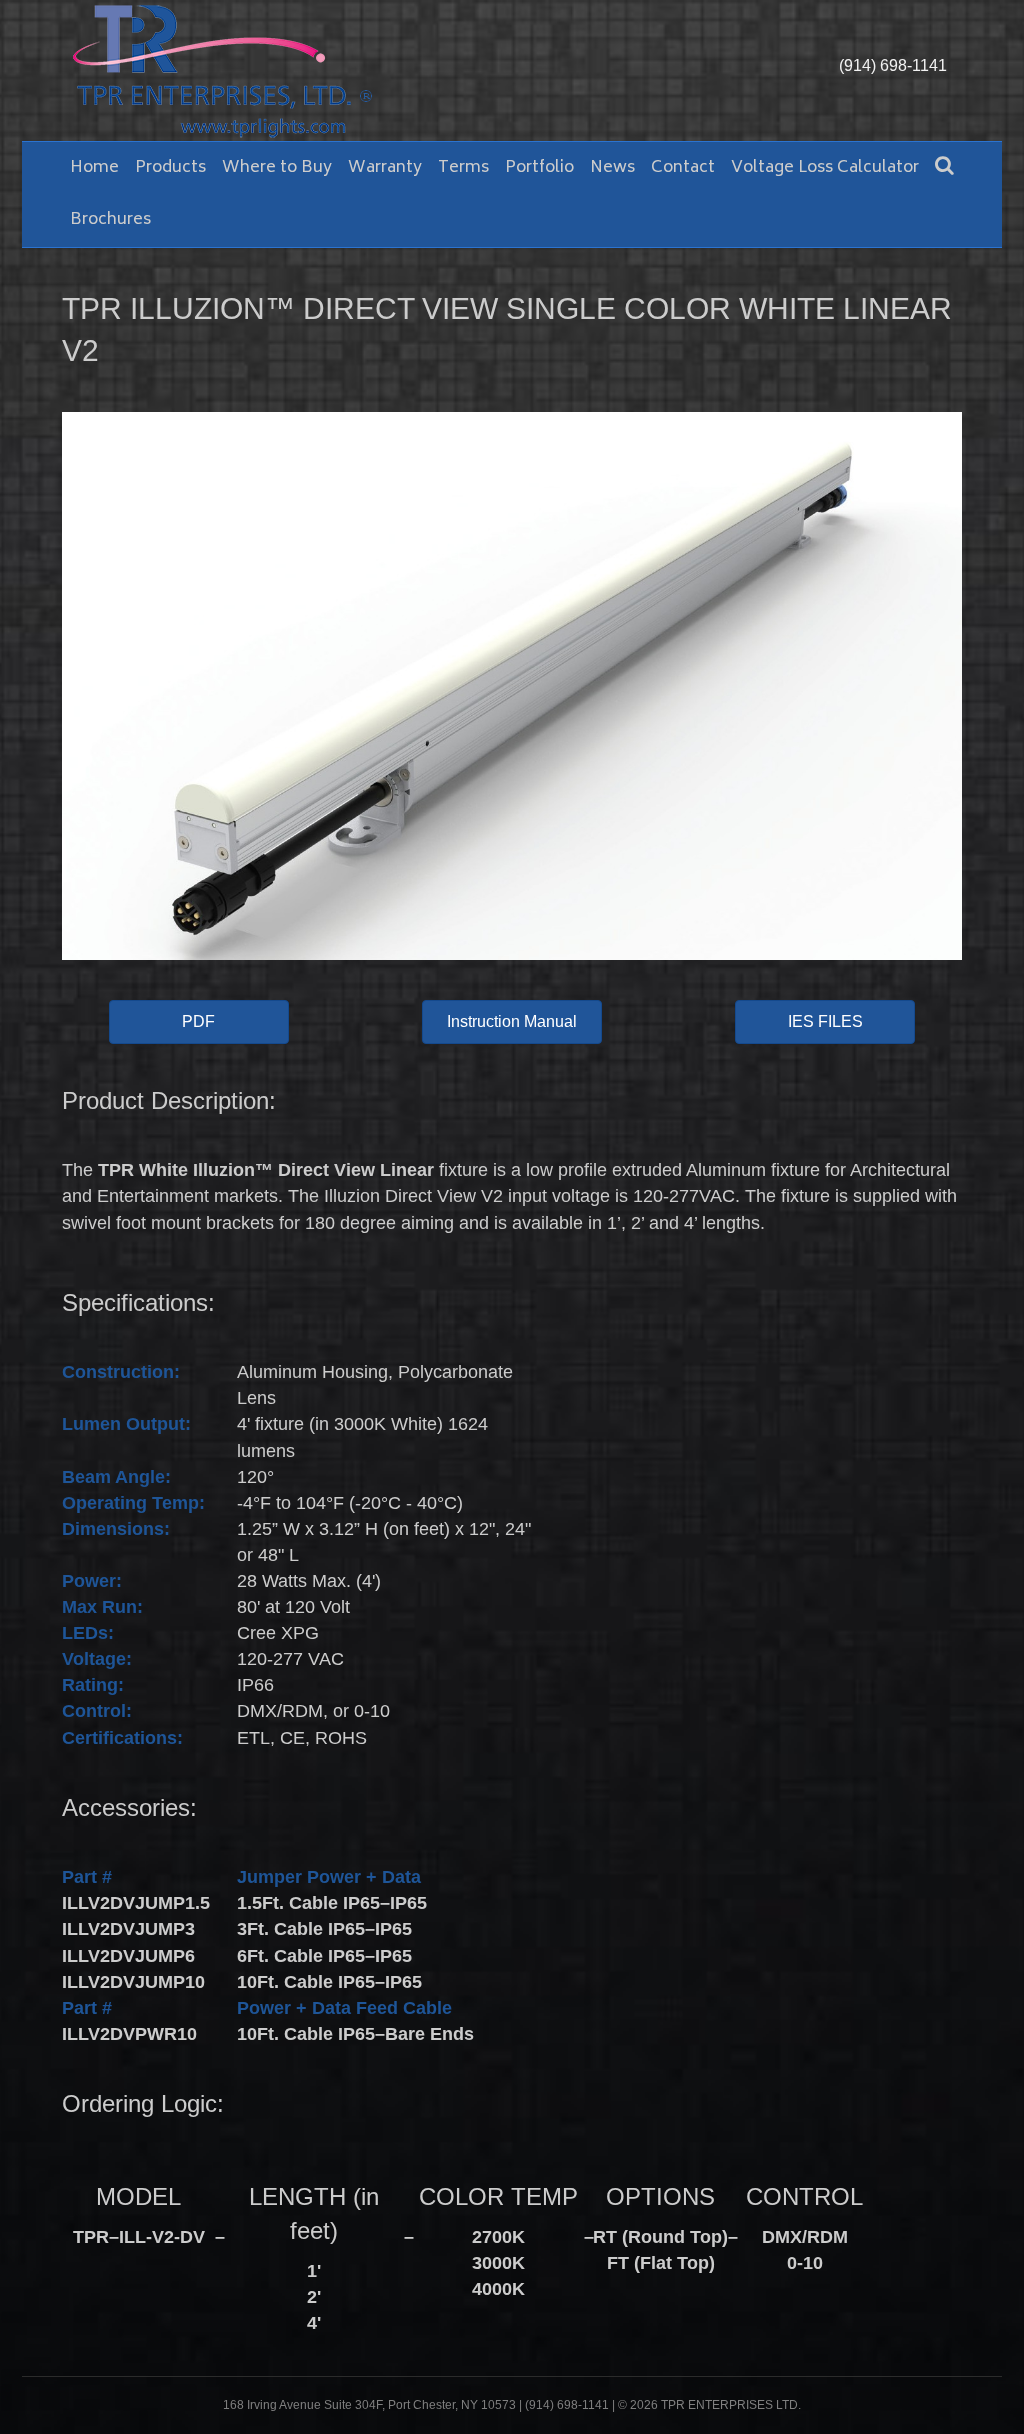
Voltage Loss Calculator (825, 168)
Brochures (110, 220)
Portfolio (539, 168)
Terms (463, 168)
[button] (199, 1022)
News (612, 168)
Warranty (385, 168)
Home (94, 168)
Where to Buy (277, 168)
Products (170, 168)
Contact (683, 168)
